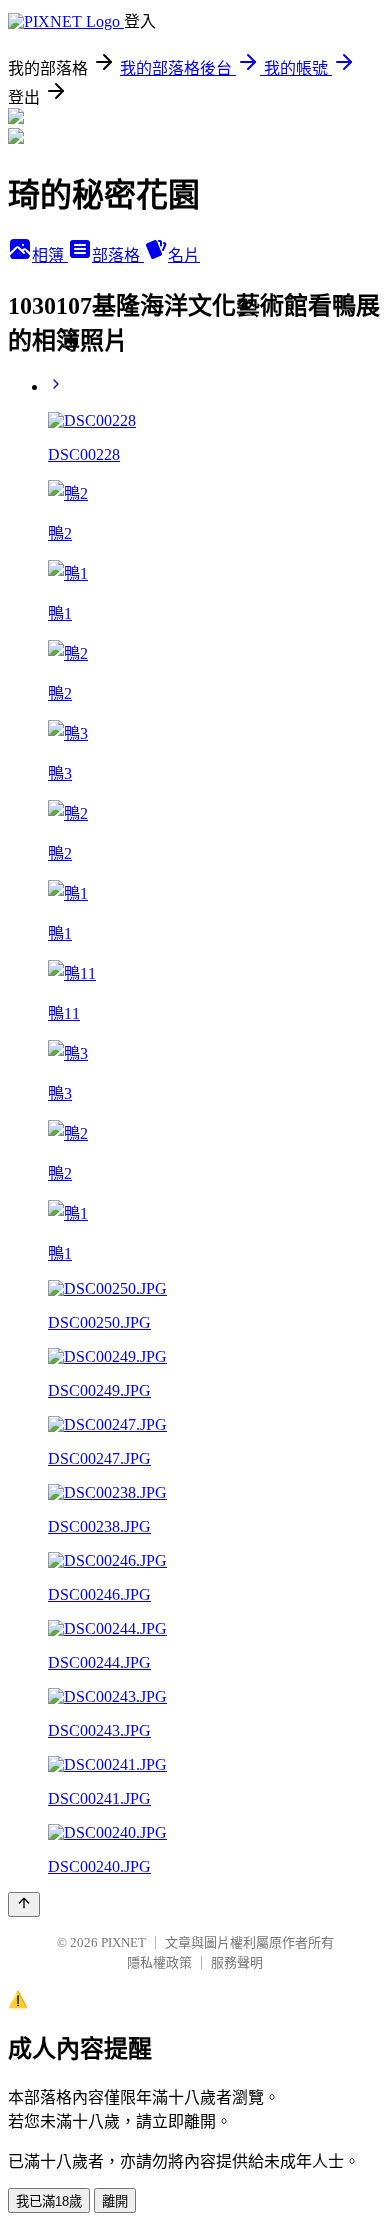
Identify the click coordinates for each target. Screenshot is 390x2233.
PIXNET (123, 1942)
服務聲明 (237, 1962)
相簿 (50, 255)
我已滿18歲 (49, 2201)
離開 (115, 2201)
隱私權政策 (159, 1962)
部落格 (118, 255)
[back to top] (24, 1904)
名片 (184, 255)
